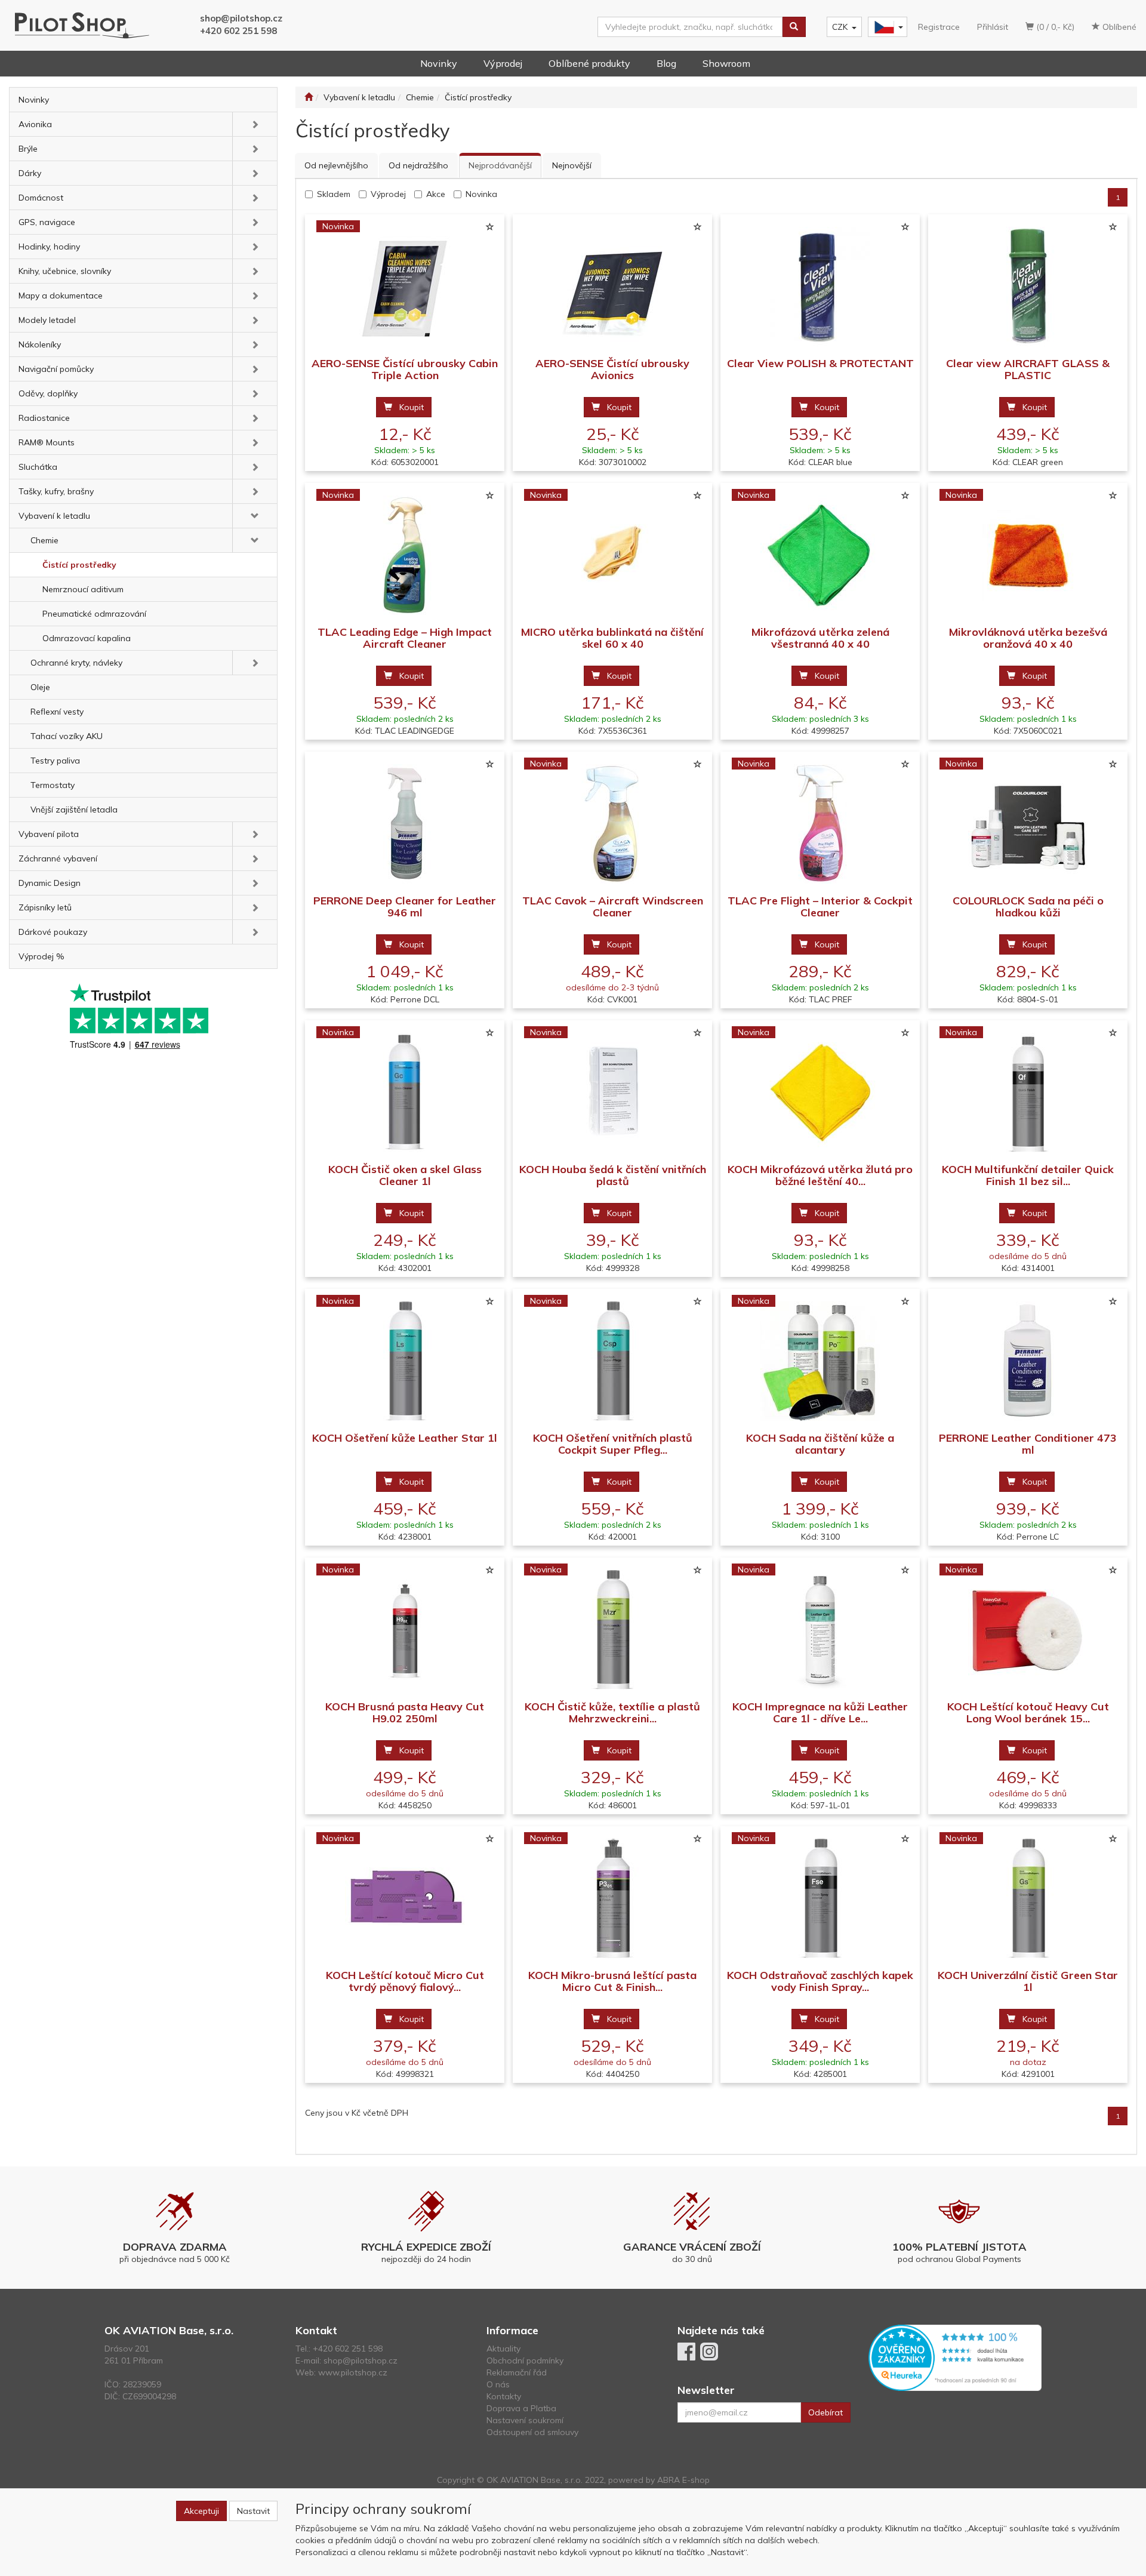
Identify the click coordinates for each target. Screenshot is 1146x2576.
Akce (436, 194)
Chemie (44, 540)
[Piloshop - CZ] (886, 27)
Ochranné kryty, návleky (76, 663)
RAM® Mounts (47, 442)
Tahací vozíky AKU (67, 736)
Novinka (481, 194)
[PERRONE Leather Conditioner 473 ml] (1028, 1361)
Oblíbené (1118, 27)
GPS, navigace (47, 222)
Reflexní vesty (57, 712)
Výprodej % (41, 956)
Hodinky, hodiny (49, 247)
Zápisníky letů (45, 907)
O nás (498, 2384)
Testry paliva (55, 761)
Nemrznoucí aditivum (83, 589)
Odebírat (825, 2412)
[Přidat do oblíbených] (489, 227)
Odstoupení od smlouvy (532, 2432)
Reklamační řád (517, 2372)
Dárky (30, 173)
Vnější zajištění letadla (74, 810)
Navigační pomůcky (56, 369)
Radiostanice (44, 418)
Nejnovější (572, 165)
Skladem (334, 194)
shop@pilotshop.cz (241, 18)
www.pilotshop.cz (353, 2372)
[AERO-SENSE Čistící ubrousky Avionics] (612, 286)
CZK (840, 27)
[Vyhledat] (794, 27)
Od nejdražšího (418, 165)
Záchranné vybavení (58, 858)
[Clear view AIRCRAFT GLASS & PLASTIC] (1028, 286)
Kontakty (504, 2396)
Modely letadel (47, 320)
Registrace (939, 27)
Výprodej (503, 63)
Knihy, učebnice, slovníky (65, 271)
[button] (255, 124)
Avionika (35, 124)
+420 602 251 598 (238, 31)
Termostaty (53, 785)
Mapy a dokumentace (61, 296)
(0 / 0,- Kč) (1054, 27)
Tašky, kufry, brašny (56, 491)
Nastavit (253, 2511)
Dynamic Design (50, 883)
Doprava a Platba (521, 2408)
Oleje (40, 687)
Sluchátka (38, 467)
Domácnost (41, 198)
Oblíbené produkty (589, 63)
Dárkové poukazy (53, 932)
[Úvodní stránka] (309, 97)
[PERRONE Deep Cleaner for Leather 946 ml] (405, 824)
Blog (666, 63)
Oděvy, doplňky (48, 393)
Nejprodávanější (500, 165)
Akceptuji (201, 2511)
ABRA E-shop (683, 2480)
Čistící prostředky (79, 565)
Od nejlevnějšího (336, 165)
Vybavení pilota (49, 834)
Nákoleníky (40, 344)
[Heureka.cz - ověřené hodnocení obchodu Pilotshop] (955, 2357)
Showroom (726, 63)
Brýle (28, 149)
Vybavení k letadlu (54, 516)
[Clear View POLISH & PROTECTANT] (820, 286)
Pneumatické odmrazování (94, 614)
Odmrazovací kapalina (87, 638)
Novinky (439, 63)
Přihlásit (993, 27)
